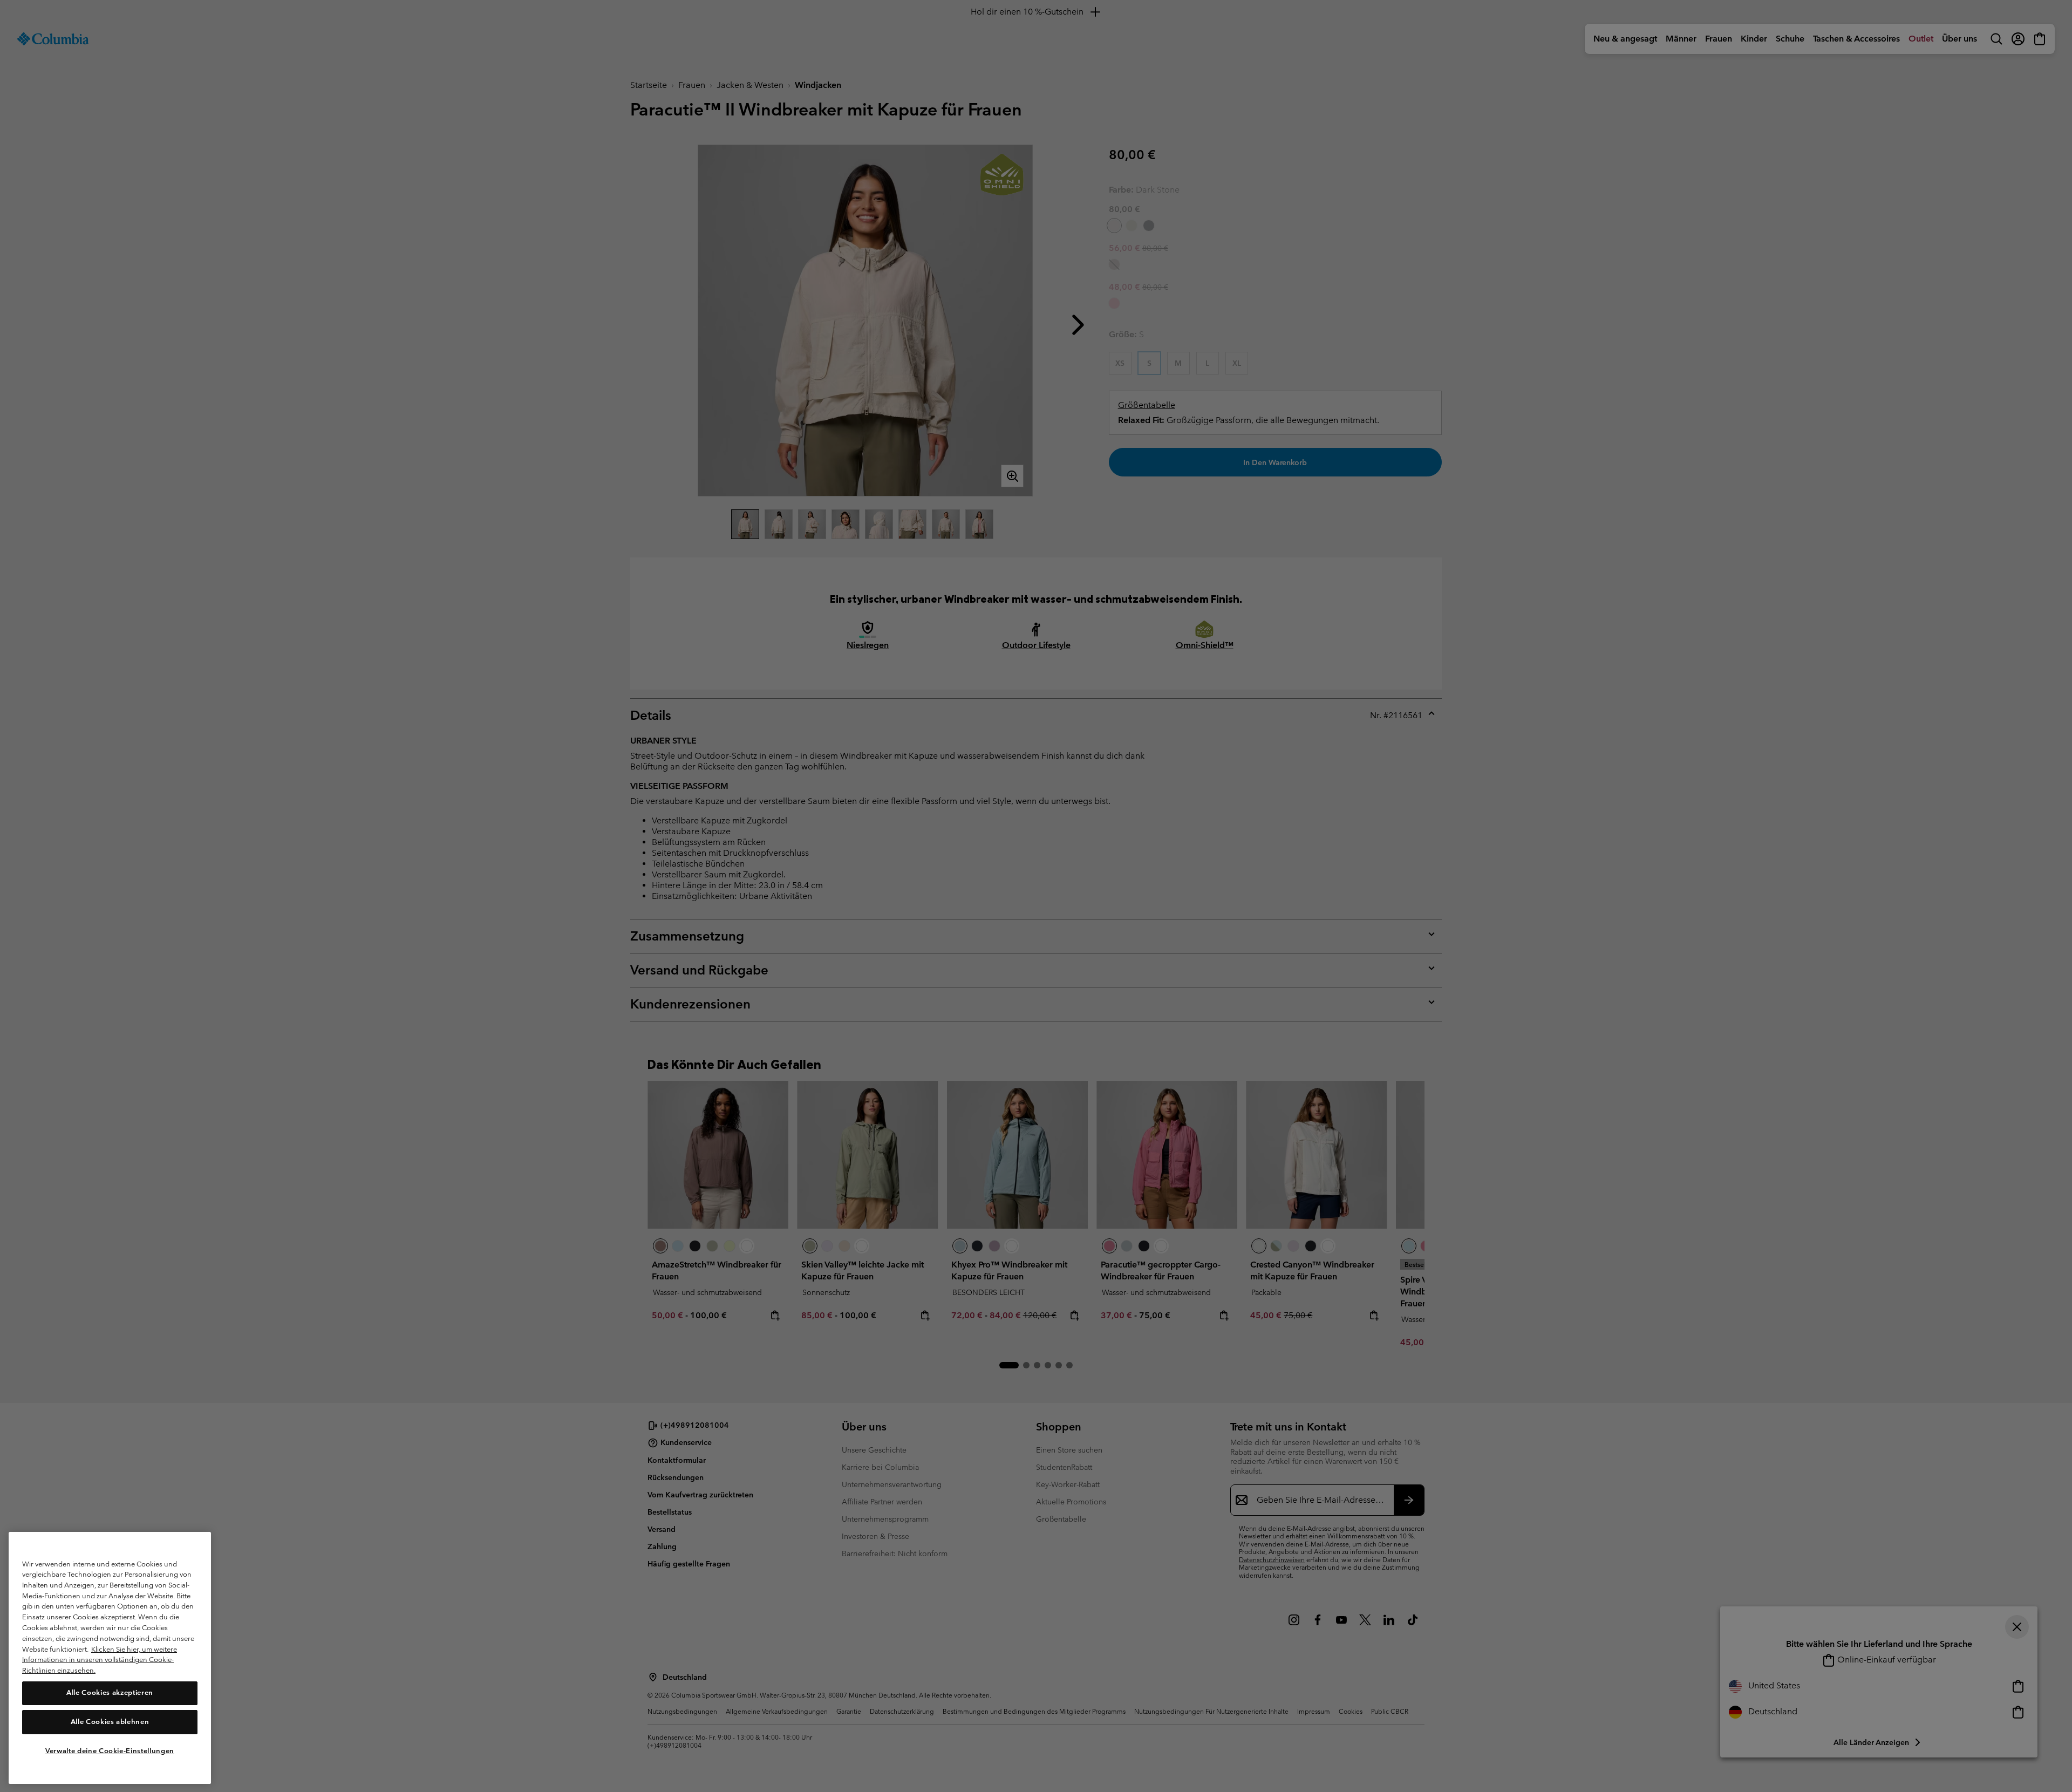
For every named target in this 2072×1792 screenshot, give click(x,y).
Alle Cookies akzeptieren (110, 1692)
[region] (110, 1658)
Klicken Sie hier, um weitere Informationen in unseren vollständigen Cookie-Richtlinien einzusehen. (100, 1659)
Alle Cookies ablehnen (110, 1722)
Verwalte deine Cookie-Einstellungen (110, 1750)
